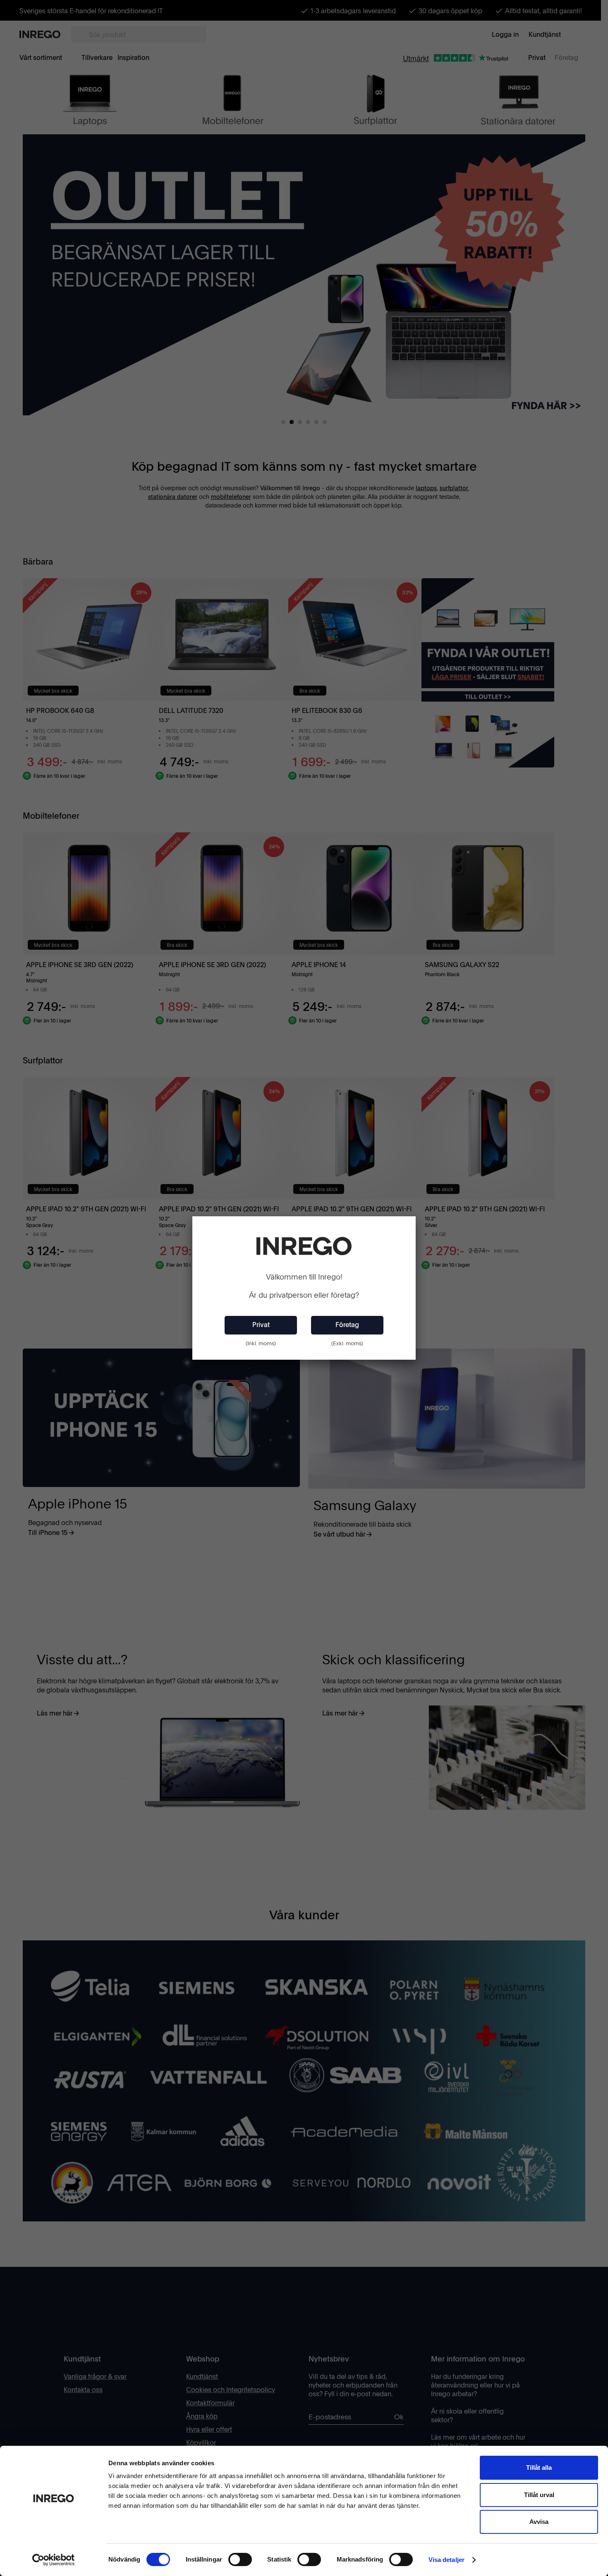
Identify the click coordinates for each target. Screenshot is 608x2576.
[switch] (240, 2559)
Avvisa (539, 2522)
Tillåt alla (539, 2468)
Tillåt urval (539, 2495)
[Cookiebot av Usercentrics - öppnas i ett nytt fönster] (54, 2560)
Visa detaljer (446, 2560)
